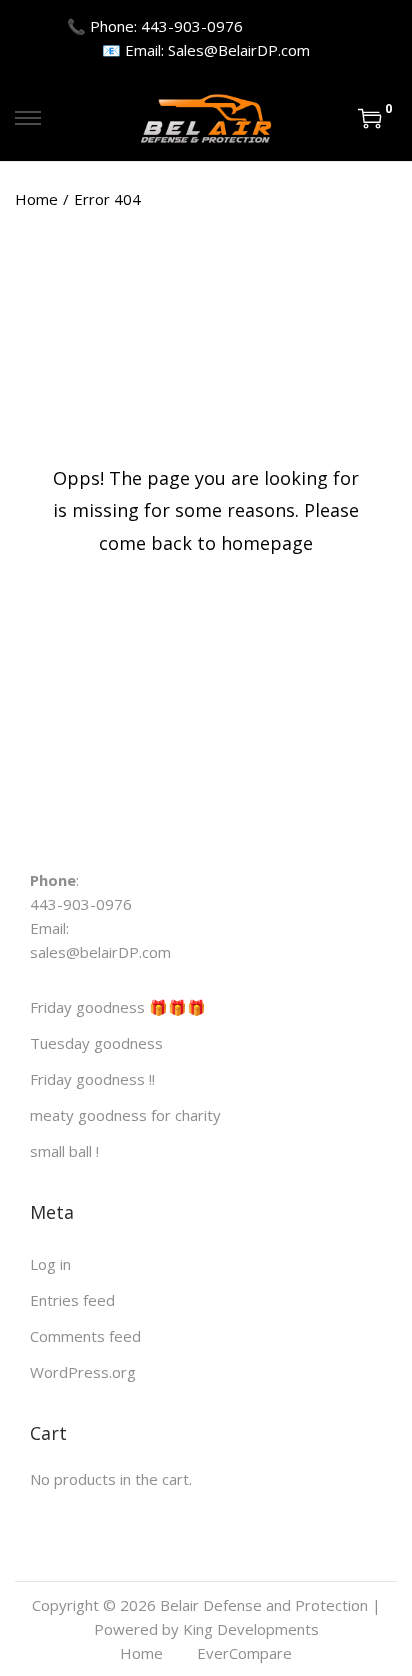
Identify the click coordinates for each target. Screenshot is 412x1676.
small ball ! (64, 1151)
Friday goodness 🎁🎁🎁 (118, 1007)
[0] (370, 118)
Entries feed (72, 1300)
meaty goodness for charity (125, 1115)
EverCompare (244, 1653)
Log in (50, 1264)
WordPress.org (83, 1372)
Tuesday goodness (96, 1043)
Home (36, 199)
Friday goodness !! (92, 1079)
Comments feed (85, 1336)
